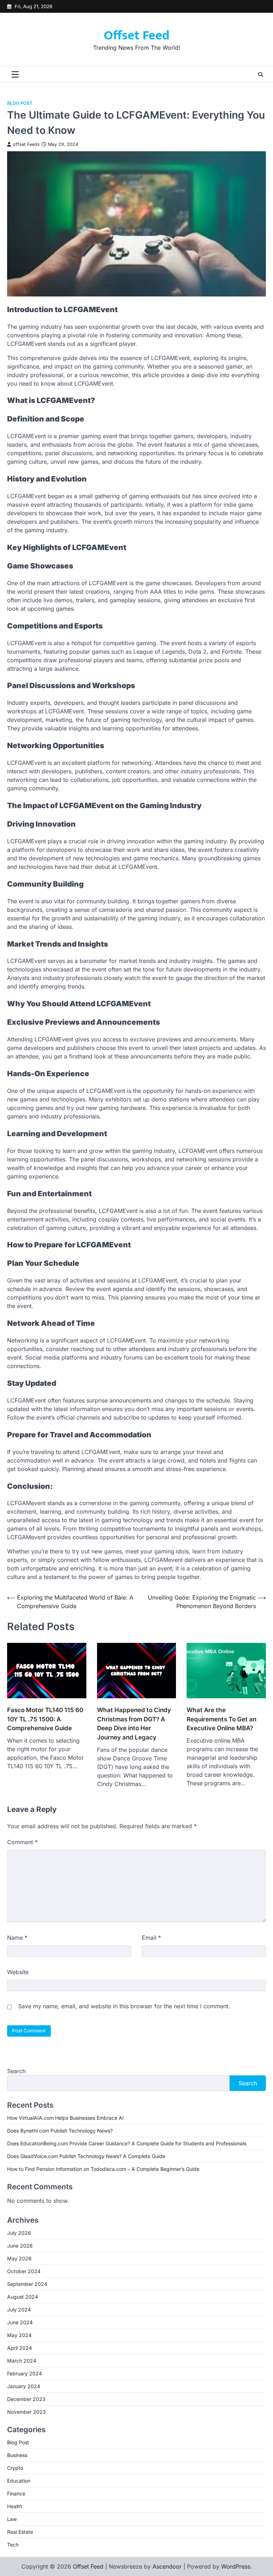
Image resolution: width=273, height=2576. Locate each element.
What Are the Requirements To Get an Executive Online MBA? (221, 1719)
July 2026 (19, 2233)
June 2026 (20, 2246)
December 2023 (26, 2399)
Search (16, 2071)
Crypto (15, 2468)
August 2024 (23, 2297)
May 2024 (19, 2335)
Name (17, 1938)
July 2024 (19, 2310)
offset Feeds (26, 144)
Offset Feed (137, 36)
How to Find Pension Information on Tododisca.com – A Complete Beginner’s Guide (103, 2169)
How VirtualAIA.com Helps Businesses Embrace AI (65, 2118)
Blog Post (20, 103)
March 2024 (22, 2361)
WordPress (236, 2566)
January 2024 (24, 2386)
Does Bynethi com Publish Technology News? (60, 2131)
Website (18, 1972)
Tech (13, 2545)
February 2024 (25, 2373)
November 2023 (26, 2412)
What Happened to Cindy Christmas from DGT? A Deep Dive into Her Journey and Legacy (134, 1723)
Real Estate (20, 2532)
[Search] (261, 75)
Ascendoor (167, 2566)
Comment (22, 1842)
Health (15, 2506)
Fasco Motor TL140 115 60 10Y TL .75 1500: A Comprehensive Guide (45, 1719)
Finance (16, 2493)
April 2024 (20, 2348)
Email (151, 1938)
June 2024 (20, 2322)
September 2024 (27, 2284)
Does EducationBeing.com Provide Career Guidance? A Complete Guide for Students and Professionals (127, 2143)
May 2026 (19, 2258)
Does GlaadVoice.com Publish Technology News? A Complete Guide (86, 2156)
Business (17, 2455)
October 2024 (24, 2271)
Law (12, 2519)
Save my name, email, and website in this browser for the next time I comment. (124, 2006)
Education (19, 2481)
